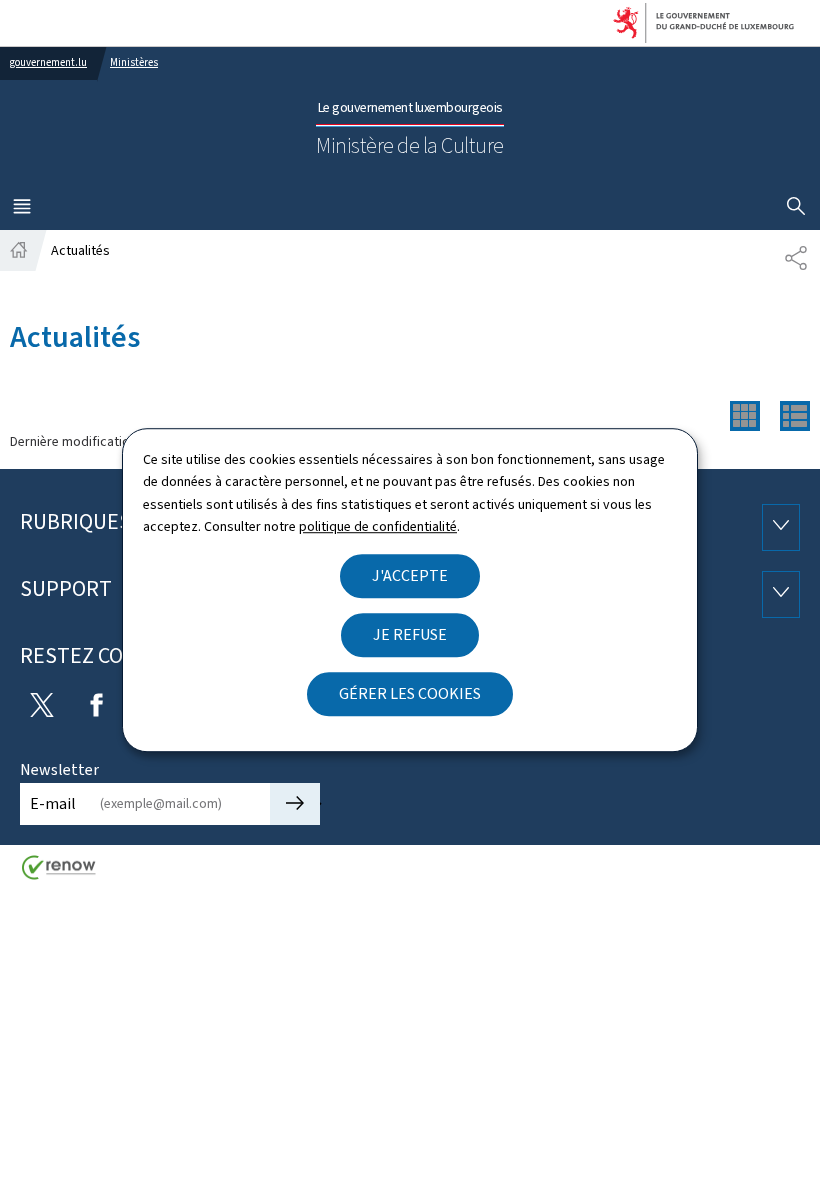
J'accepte (410, 575)
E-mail (53, 803)
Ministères (134, 62)
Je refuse (410, 634)
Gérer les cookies (410, 693)
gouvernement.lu (48, 62)
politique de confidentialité (378, 526)
